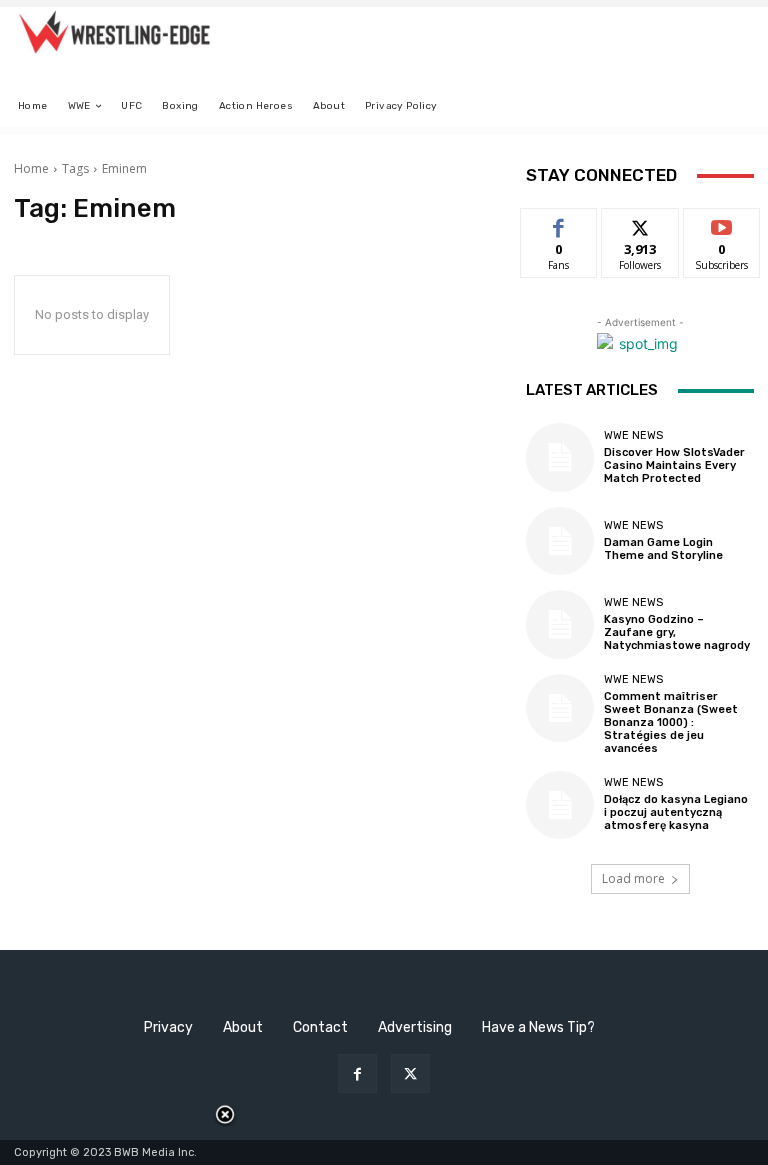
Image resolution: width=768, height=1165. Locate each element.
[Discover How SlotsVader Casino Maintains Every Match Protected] (560, 457)
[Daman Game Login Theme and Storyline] (560, 541)
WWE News (633, 435)
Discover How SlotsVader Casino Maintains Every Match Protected (674, 465)
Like (559, 223)
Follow (640, 223)
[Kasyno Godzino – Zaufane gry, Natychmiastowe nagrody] (560, 624)
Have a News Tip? (538, 1027)
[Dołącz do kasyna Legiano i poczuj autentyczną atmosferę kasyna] (560, 805)
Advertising (415, 1027)
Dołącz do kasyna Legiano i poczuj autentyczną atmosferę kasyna (676, 812)
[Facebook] (357, 1073)
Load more (633, 878)
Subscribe (722, 223)
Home (31, 168)
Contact (320, 1027)
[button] (730, 106)
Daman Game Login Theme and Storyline (663, 549)
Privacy (168, 1027)
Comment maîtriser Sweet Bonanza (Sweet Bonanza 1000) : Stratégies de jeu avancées (671, 723)
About (243, 1027)
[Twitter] (410, 1073)
